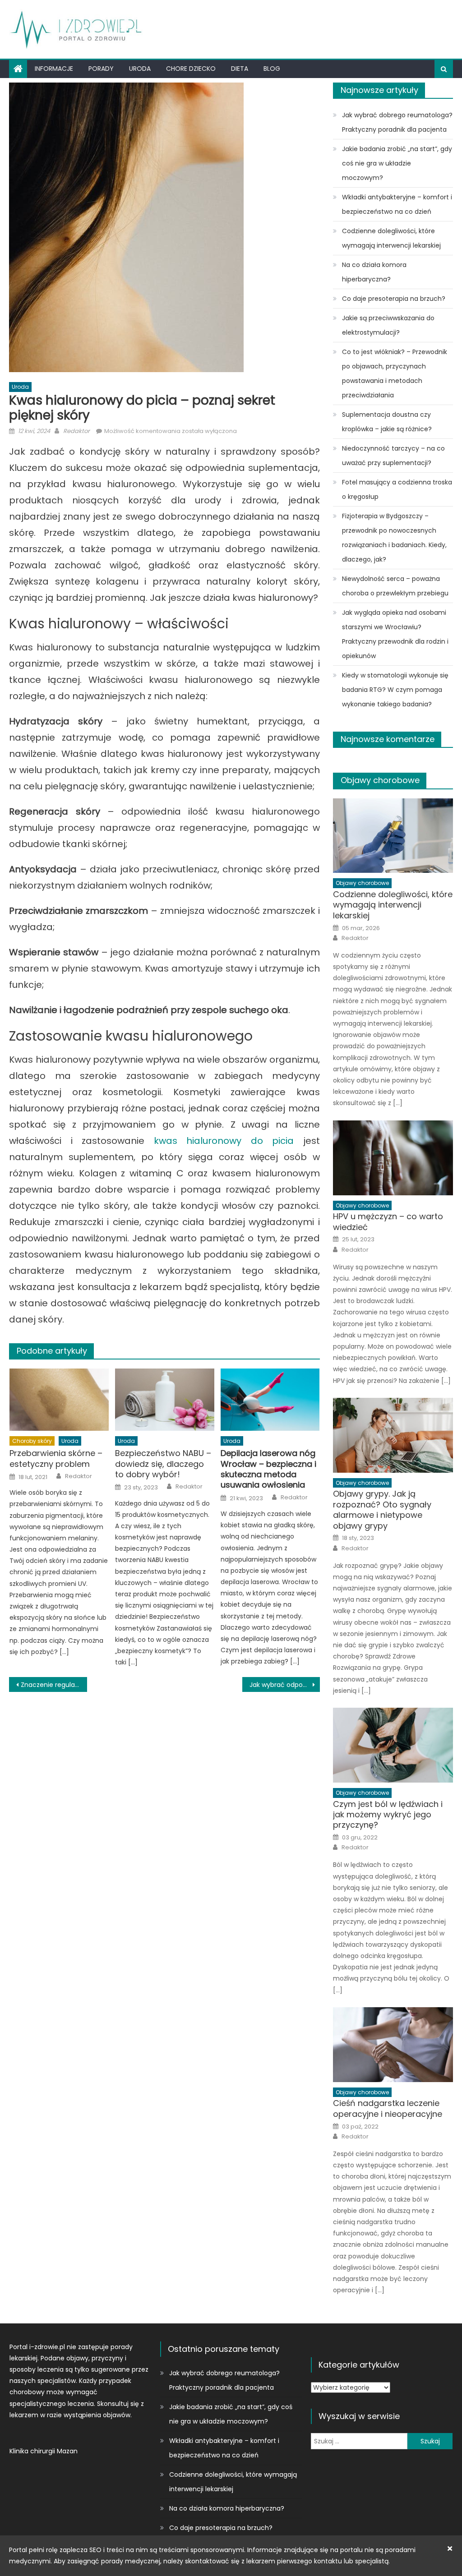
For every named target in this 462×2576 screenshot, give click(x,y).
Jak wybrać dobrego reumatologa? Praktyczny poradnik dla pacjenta (397, 122)
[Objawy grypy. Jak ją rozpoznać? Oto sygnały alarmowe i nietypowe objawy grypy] (393, 1435)
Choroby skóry (32, 1441)
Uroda (140, 69)
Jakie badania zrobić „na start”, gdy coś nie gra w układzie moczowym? (397, 163)
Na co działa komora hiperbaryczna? (374, 272)
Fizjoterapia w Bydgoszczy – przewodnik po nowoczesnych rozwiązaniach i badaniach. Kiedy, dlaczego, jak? (394, 538)
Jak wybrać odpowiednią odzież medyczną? (285, 1685)
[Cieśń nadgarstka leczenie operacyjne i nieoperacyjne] (393, 2045)
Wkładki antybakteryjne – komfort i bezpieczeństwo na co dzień (397, 204)
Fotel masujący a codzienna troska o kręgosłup (397, 489)
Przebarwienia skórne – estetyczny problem (56, 1459)
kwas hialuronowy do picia (224, 1141)
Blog (272, 69)
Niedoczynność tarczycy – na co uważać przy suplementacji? (393, 456)
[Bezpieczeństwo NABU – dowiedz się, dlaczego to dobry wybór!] (165, 1399)
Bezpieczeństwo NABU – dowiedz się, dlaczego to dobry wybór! (163, 1464)
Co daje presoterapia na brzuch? (394, 299)
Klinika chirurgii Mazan (44, 2451)
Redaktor (76, 431)
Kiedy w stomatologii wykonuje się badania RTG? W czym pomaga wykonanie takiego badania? (395, 690)
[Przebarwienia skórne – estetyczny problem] (59, 1399)
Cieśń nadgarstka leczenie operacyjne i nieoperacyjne (388, 2108)
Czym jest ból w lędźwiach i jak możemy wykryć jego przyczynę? (388, 1815)
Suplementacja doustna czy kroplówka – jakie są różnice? (387, 422)
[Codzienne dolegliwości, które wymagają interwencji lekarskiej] (393, 836)
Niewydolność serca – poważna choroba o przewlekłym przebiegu (395, 586)
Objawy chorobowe (380, 780)
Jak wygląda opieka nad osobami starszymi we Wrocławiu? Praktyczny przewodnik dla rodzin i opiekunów (395, 634)
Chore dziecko (191, 69)
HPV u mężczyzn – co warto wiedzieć (388, 1222)
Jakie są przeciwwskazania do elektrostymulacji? (388, 325)
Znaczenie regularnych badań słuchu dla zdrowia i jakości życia (54, 1685)
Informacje (54, 69)
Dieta (240, 69)
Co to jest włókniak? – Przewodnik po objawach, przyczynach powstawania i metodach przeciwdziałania (395, 373)
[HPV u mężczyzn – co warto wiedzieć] (393, 1158)
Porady (101, 69)
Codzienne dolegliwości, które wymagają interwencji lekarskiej (391, 238)
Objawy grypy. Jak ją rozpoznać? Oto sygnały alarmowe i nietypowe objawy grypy (382, 1510)
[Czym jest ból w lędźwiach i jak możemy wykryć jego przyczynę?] (393, 1745)
